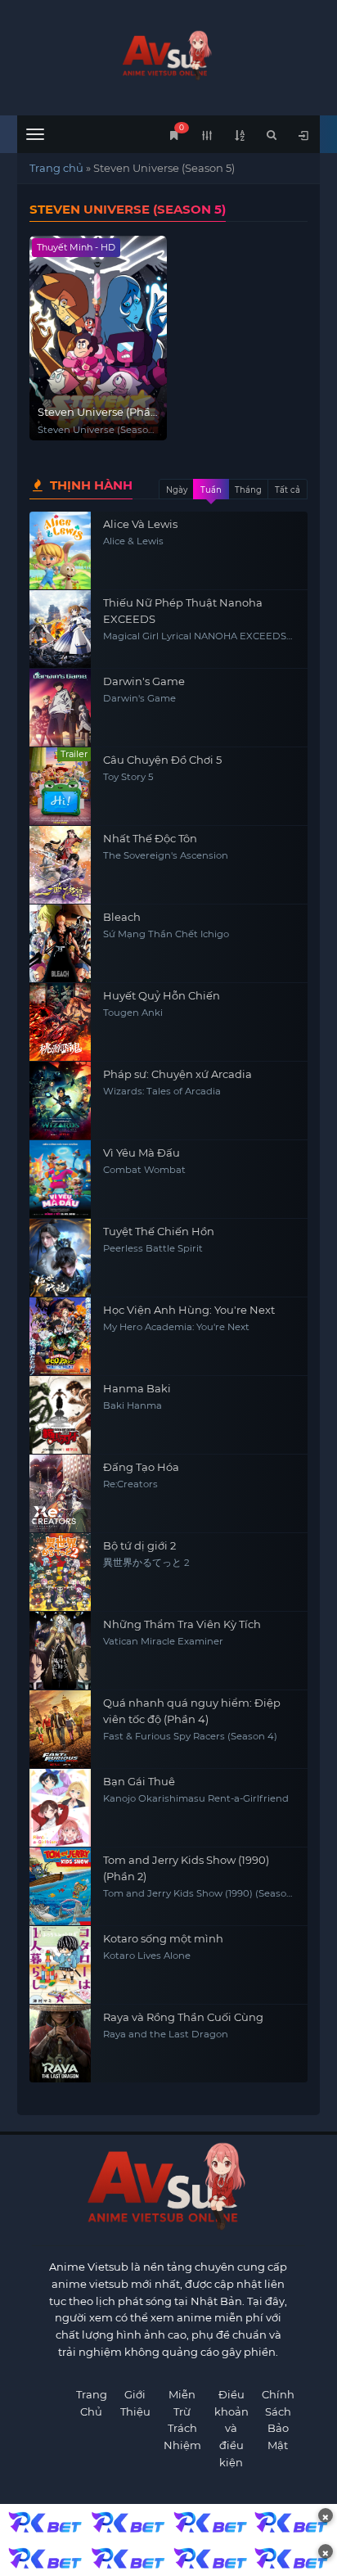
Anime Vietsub (89, 2267)
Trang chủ (56, 168)
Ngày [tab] (177, 490)
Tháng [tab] (248, 490)
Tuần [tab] (211, 490)
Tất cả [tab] (288, 490)
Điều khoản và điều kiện (231, 2428)
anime (169, 55)
